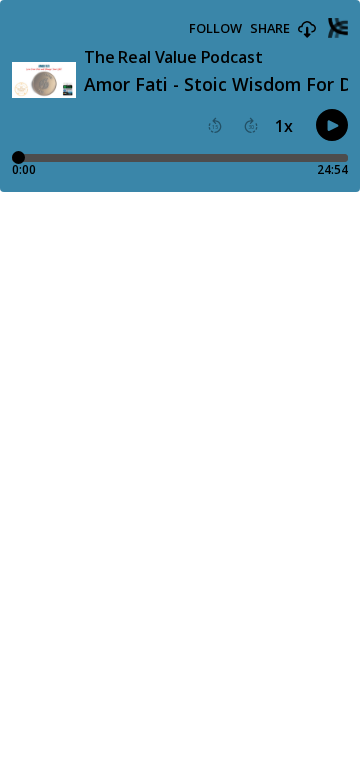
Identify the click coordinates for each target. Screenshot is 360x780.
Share (270, 28)
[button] (307, 30)
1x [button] (284, 126)
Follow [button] (215, 28)
